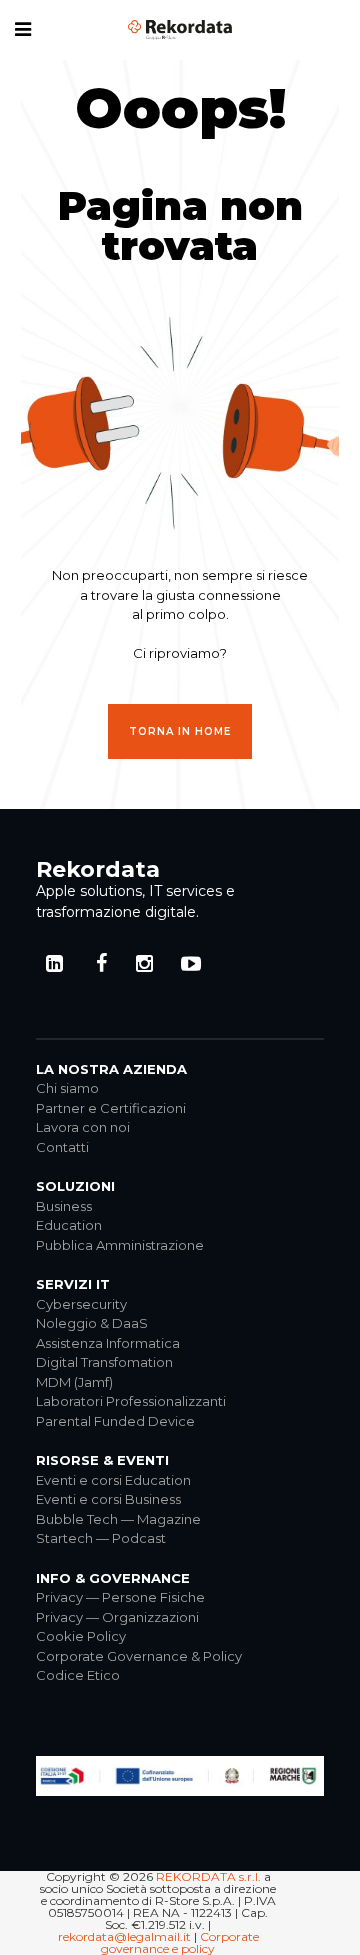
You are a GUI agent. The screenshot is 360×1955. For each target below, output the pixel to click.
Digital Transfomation (104, 1362)
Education (69, 1225)
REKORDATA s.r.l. (208, 1876)
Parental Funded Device (115, 1421)
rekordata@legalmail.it (124, 1936)
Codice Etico (78, 1675)
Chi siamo (67, 1088)
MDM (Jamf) (74, 1382)
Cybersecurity (81, 1304)
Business (64, 1206)
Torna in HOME (180, 731)
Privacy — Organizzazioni (117, 1617)
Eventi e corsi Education (113, 1480)
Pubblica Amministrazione (120, 1245)
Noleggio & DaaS (92, 1323)
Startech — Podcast (101, 1538)
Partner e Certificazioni (111, 1108)
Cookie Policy (81, 1636)
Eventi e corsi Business (108, 1499)
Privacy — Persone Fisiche (120, 1597)
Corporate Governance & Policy (139, 1656)
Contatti (62, 1147)
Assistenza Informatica (108, 1343)
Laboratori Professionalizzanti (131, 1401)
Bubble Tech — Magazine (118, 1519)
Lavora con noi (83, 1127)
